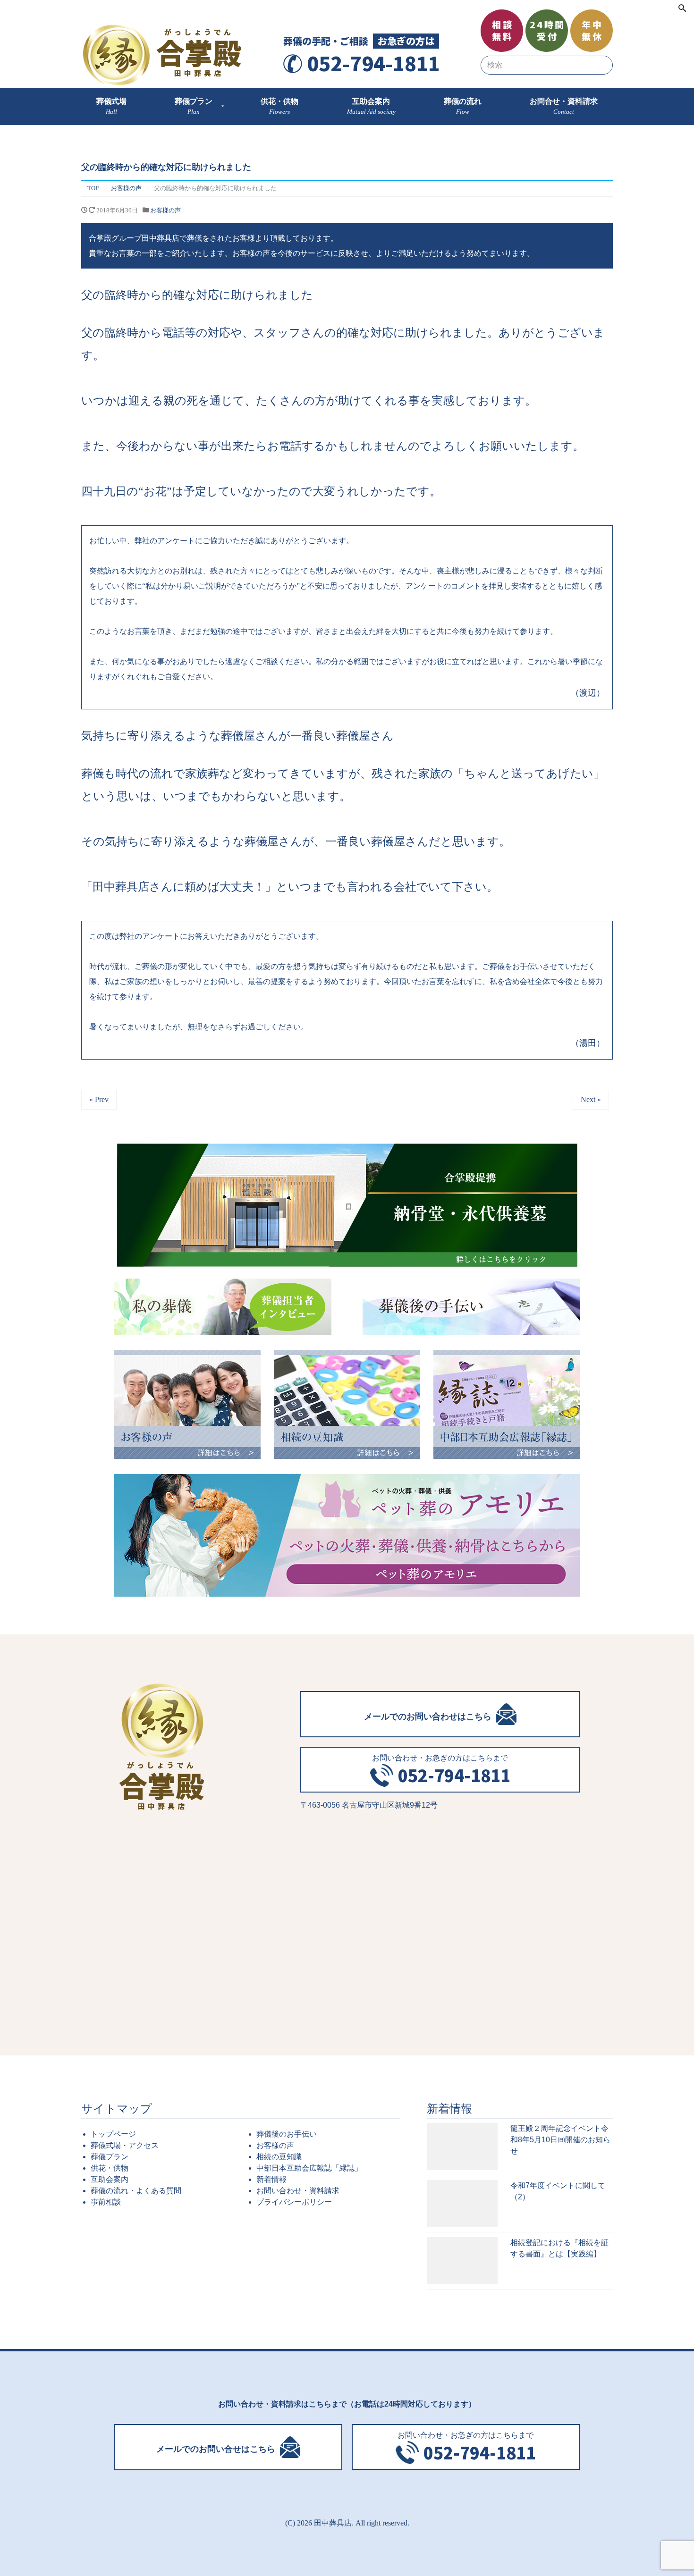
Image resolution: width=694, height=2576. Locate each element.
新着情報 (271, 2179)
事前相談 (106, 2202)
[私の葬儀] (223, 1307)
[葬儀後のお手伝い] (471, 1307)
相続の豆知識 (279, 2157)
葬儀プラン (110, 2157)
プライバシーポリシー (294, 2202)
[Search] (682, 9)
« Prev (99, 1099)
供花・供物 (110, 2168)
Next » (591, 1099)
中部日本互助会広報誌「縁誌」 (309, 2168)
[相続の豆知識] (347, 1405)
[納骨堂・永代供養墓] (347, 1205)
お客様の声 (165, 210)
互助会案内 (110, 2179)
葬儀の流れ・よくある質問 (136, 2191)
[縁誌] (507, 1405)
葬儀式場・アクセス (125, 2145)
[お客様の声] (187, 1405)
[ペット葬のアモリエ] (347, 1535)
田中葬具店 (333, 2523)
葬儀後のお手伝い (287, 2134)
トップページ (113, 2134)
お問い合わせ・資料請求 (298, 2191)
